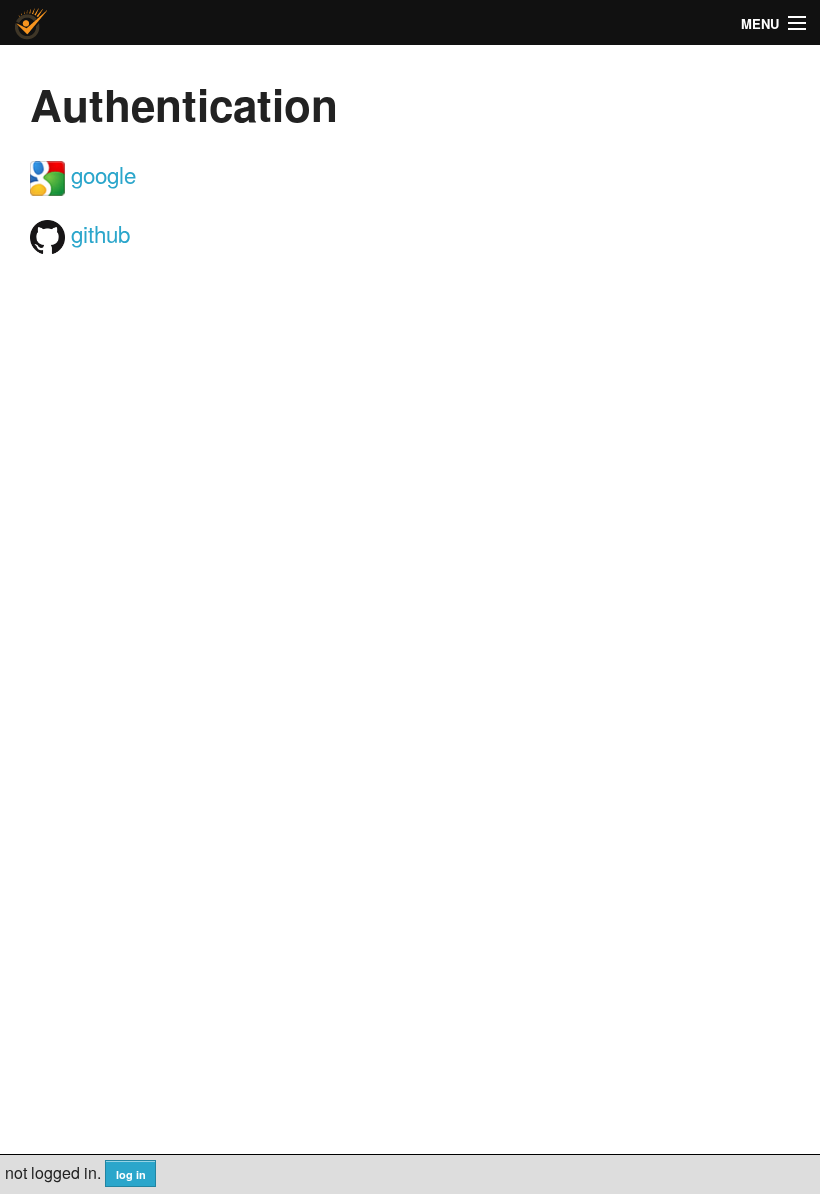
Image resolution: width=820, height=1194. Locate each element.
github (97, 233)
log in (131, 1174)
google (100, 174)
